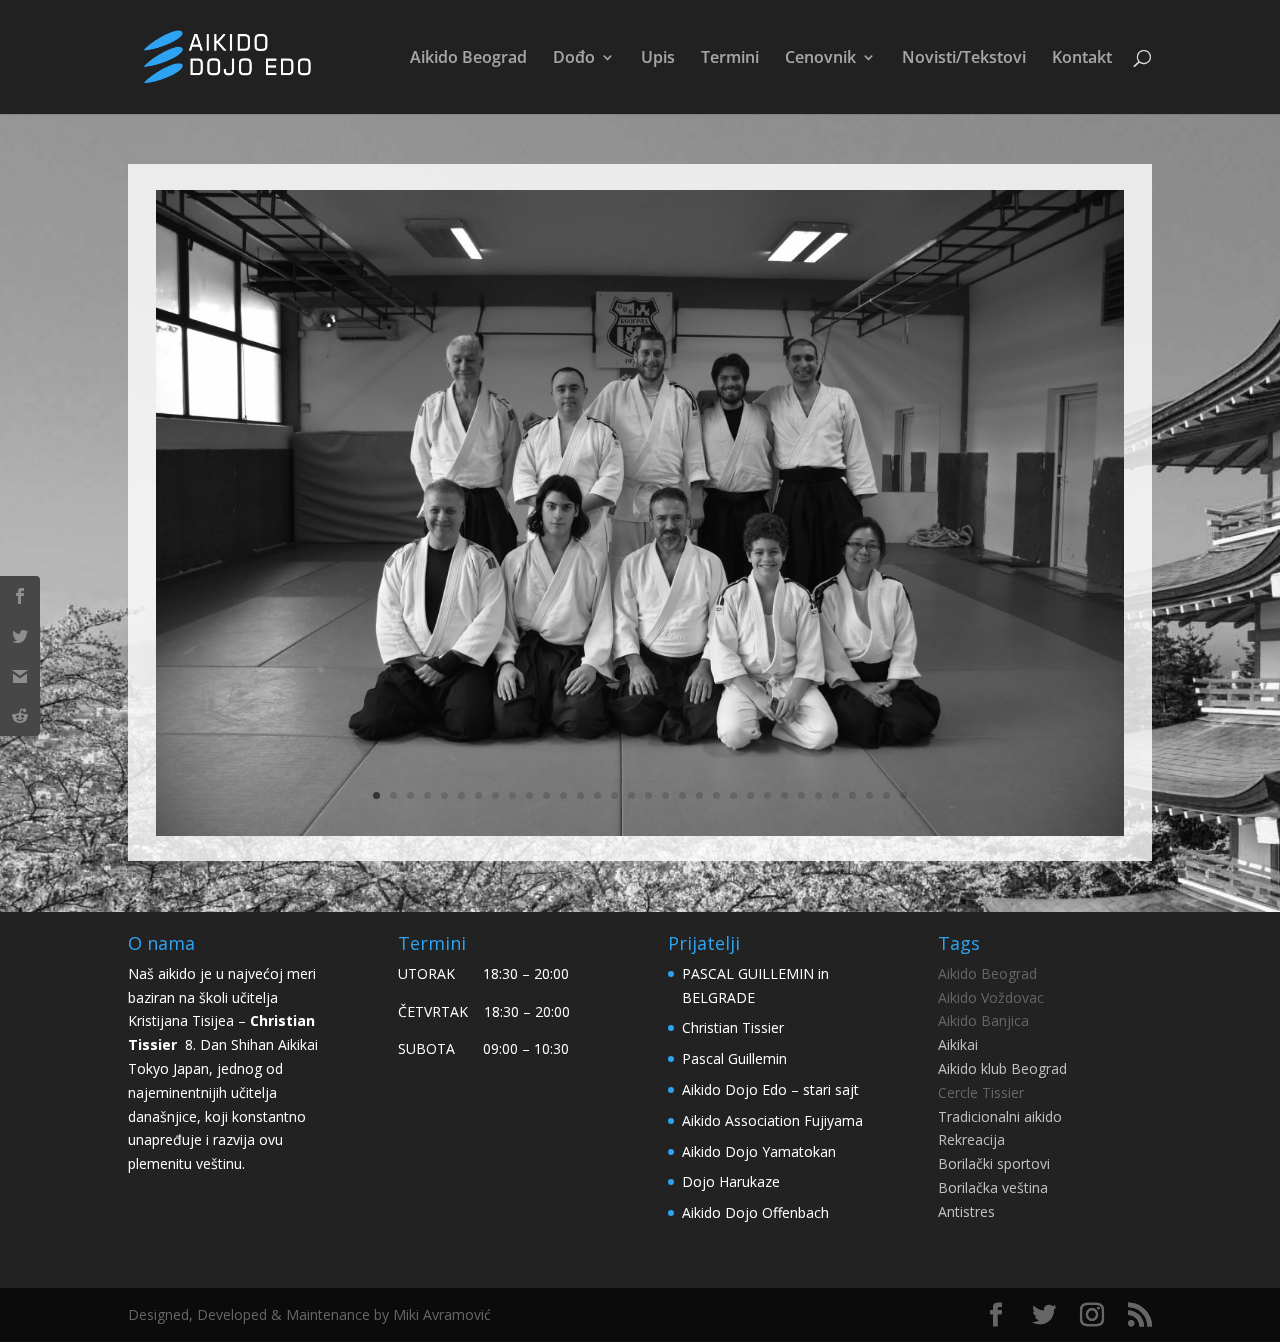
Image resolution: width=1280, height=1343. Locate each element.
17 (648, 795)
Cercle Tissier (981, 1092)
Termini (730, 59)
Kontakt (1082, 59)
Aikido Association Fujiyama (772, 1120)
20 (699, 795)
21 (716, 795)
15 (614, 795)
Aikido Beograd (468, 59)
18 (665, 795)
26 (801, 795)
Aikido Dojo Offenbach (755, 1212)
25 (784, 795)
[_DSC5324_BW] (640, 835)
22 (733, 795)
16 (631, 795)
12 (563, 795)
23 (750, 795)
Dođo (574, 59)
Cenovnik (820, 59)
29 (852, 795)
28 (835, 795)
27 (818, 795)
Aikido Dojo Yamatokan (759, 1151)
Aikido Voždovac (991, 997)
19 (682, 795)
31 (886, 795)
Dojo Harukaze (731, 1181)
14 (597, 795)
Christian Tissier (733, 1027)
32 (903, 795)
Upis (658, 59)
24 (767, 795)
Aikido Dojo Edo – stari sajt (770, 1089)
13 (580, 795)
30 (869, 795)
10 (529, 795)
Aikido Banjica (983, 1020)
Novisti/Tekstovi (964, 59)
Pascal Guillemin (734, 1058)
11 (546, 795)
